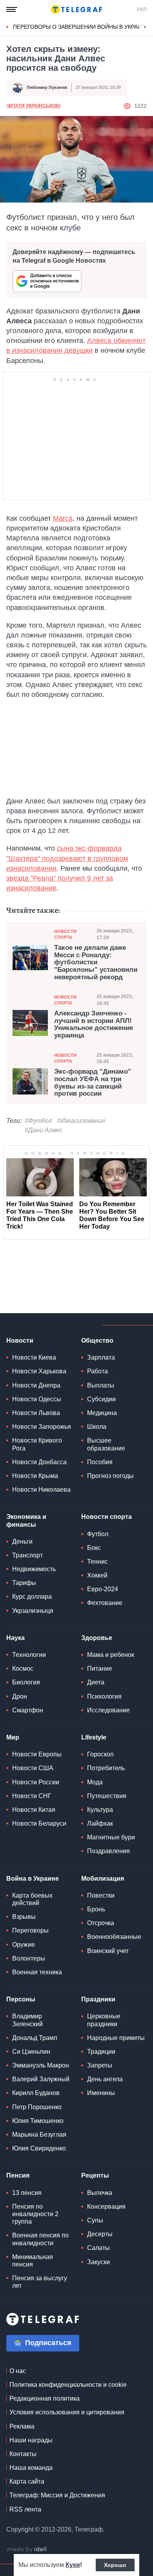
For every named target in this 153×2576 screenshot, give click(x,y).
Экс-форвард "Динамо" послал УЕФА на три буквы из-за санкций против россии (93, 1083)
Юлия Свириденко (39, 2148)
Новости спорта (65, 934)
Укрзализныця (33, 1611)
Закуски (98, 2262)
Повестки (101, 1895)
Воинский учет (108, 1951)
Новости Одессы (37, 1399)
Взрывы (24, 1917)
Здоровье (97, 1638)
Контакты (23, 2454)
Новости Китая (34, 1810)
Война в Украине (33, 1879)
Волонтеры (29, 1958)
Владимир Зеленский (27, 2020)
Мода (95, 1782)
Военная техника (37, 1972)
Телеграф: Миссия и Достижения (57, 2495)
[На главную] (76, 9)
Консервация (106, 2207)
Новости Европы (37, 1754)
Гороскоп (100, 1754)
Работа (97, 1371)
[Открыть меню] (12, 9)
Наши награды (31, 2440)
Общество (97, 1341)
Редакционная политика (45, 2398)
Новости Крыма (35, 1476)
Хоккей (97, 1575)
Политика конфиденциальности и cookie (68, 2385)
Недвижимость (34, 1569)
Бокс (94, 1548)
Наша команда (31, 2468)
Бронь (96, 1909)
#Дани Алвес (44, 1130)
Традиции (101, 2052)
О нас (18, 2371)
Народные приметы (116, 2038)
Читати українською (33, 106)
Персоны (21, 1999)
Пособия (100, 1462)
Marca (63, 518)
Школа (97, 1427)
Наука (15, 1638)
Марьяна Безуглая (39, 2135)
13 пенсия (27, 2193)
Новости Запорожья (42, 1427)
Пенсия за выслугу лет (40, 2282)
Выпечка (100, 2193)
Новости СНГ (32, 1796)
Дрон (20, 1696)
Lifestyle (94, 1737)
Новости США (33, 1768)
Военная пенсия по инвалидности (40, 2239)
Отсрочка (101, 1923)
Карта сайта (27, 2481)
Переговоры (30, 1930)
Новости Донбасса (39, 1462)
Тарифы (24, 1583)
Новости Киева (34, 1357)
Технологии (29, 1655)
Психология (104, 1696)
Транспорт (27, 1555)
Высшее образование (106, 1444)
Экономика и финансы (26, 1520)
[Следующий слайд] (145, 27)
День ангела (105, 2079)
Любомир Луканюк (47, 87)
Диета (96, 1682)
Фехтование (105, 1603)
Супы (95, 2220)
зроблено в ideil (27, 2550)
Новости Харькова (39, 1371)
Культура (100, 1810)
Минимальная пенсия (33, 2261)
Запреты (100, 2065)
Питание (100, 1669)
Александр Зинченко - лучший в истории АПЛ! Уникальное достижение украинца (94, 1025)
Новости (20, 1341)
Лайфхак (100, 1823)
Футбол (98, 1534)
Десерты (100, 2234)
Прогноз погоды (110, 1476)
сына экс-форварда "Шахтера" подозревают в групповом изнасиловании (67, 858)
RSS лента (25, 2509)
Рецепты (95, 2175)
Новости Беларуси (39, 1823)
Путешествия (107, 1796)
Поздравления (108, 1851)
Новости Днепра (36, 1385)
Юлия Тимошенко (38, 2121)
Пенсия (18, 2175)
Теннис (97, 1562)
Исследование (108, 1710)
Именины (101, 2093)
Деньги (22, 1541)
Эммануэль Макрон (41, 2065)
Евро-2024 (103, 1589)
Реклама (22, 2426)
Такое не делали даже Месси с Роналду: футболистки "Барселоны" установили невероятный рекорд (96, 963)
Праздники (98, 1999)
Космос (23, 1669)
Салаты (98, 2248)
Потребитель (106, 1768)
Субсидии (101, 1399)
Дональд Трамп (35, 2038)
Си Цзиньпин (31, 2052)
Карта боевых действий (32, 1899)
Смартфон (28, 1710)
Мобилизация (103, 1879)
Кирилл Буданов (36, 2093)
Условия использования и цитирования (67, 2412)
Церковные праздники (104, 2020)
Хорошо (115, 2565)
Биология (26, 1682)
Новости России (36, 1782)
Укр (142, 9)
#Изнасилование (81, 1121)
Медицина (102, 1413)
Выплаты (101, 1385)
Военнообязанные (114, 1937)
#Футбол (38, 1121)
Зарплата (101, 1357)
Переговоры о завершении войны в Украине (81, 27)
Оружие (24, 1945)
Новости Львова (36, 1413)
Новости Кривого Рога (37, 1444)
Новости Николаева (41, 1490)
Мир (13, 1737)
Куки (73, 2565)
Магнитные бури (111, 1837)
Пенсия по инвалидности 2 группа (35, 2214)
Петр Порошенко (37, 2107)
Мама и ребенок (111, 1655)
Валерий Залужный (41, 2079)
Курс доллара (32, 1597)
